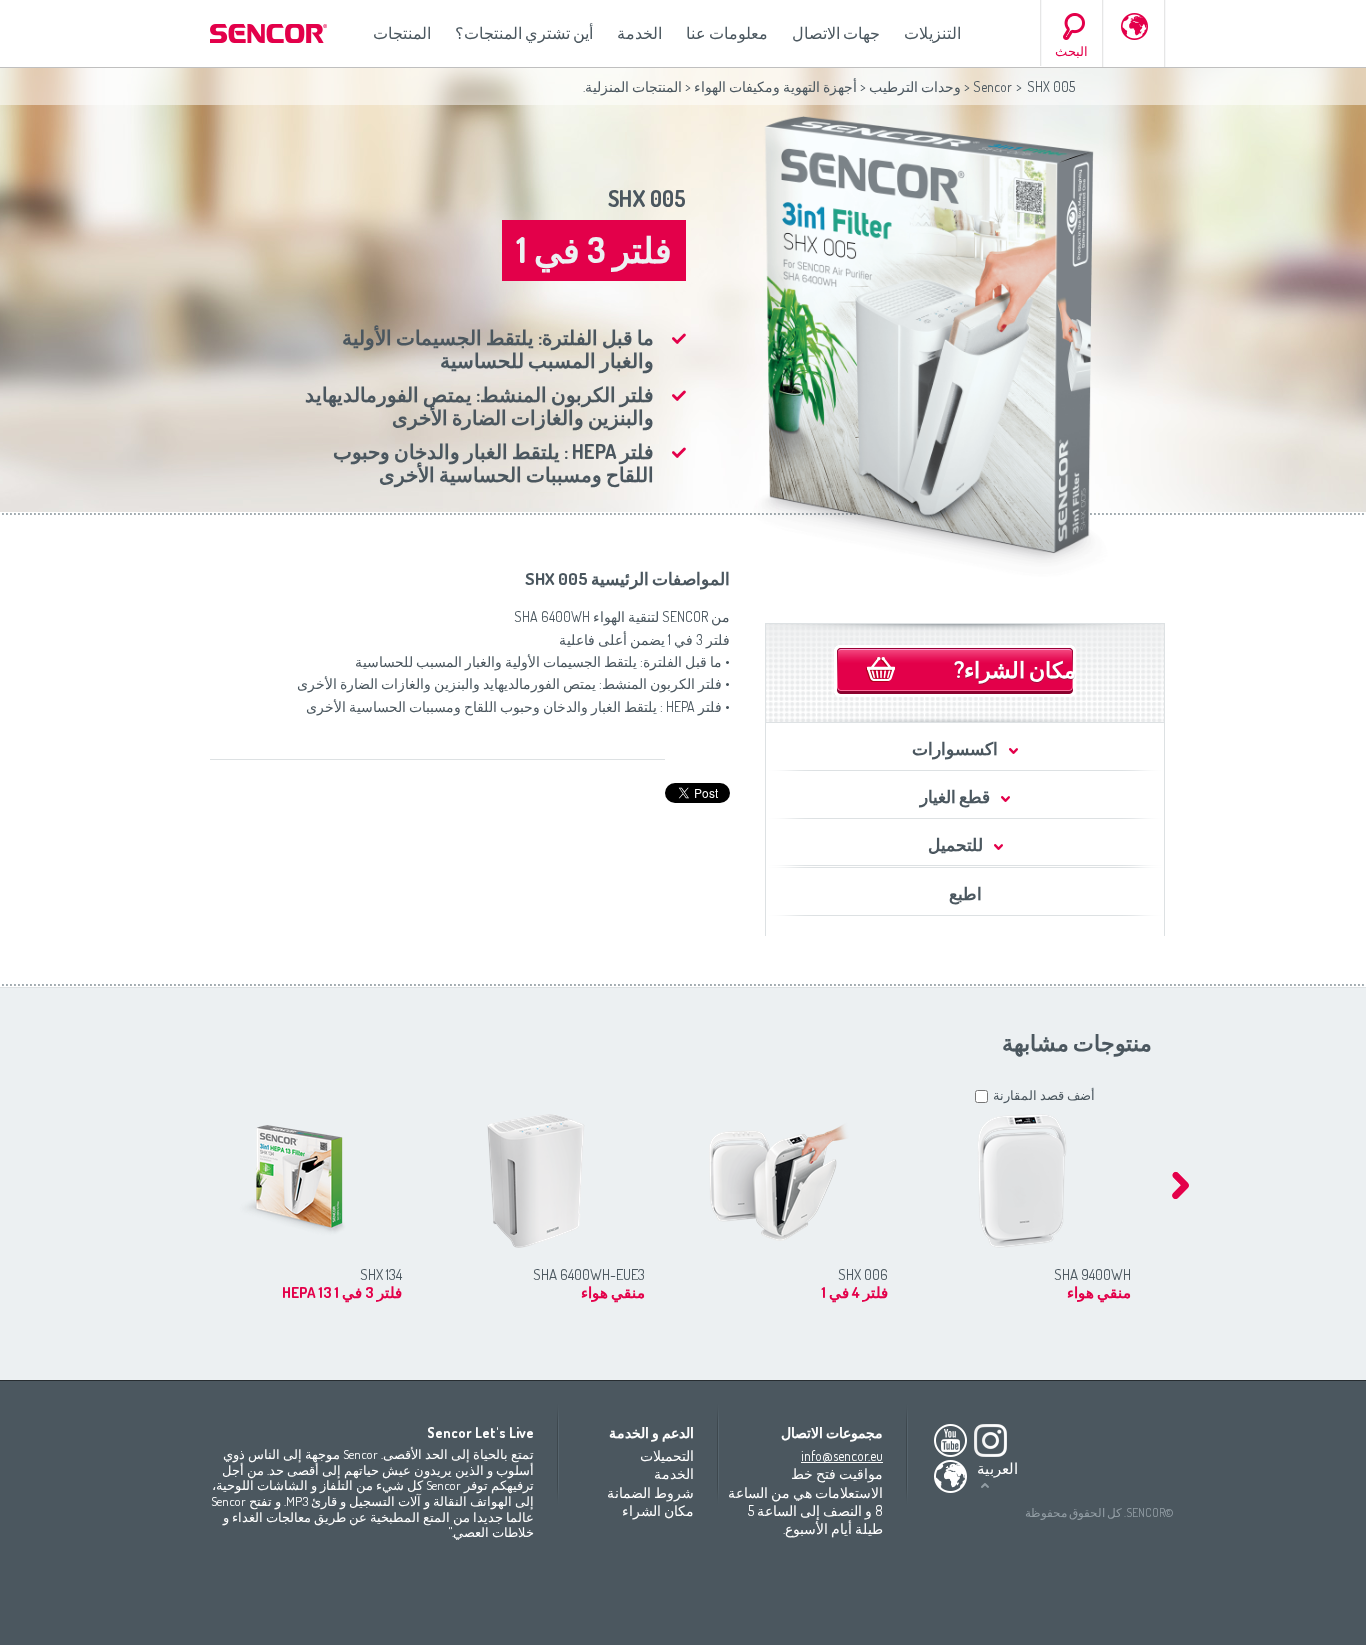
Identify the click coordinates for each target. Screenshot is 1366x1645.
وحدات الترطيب (915, 86)
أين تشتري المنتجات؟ (524, 33)
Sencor (992, 86)
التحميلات (667, 1455)
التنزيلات (932, 33)
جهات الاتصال (836, 33)
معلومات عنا (727, 33)
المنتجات (402, 33)
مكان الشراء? (1015, 669)
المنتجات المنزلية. (632, 86)
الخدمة (639, 33)
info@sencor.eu (842, 1455)
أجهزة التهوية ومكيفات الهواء (775, 86)
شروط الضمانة (650, 1492)
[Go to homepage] (270, 33)
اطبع (965, 893)
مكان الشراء (658, 1510)
